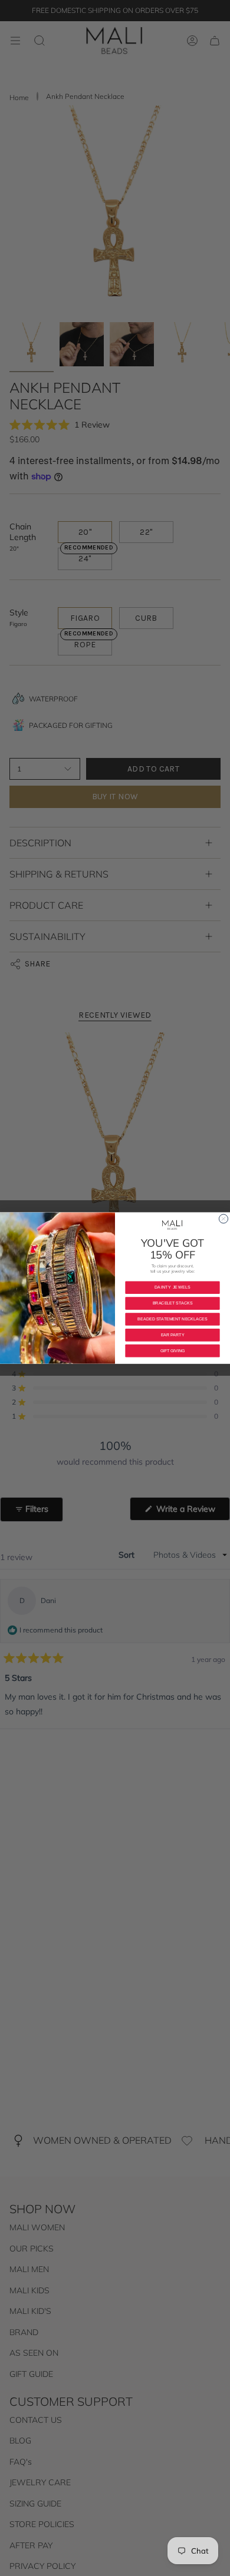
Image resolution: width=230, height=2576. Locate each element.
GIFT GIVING (172, 1351)
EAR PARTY (173, 1335)
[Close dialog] (223, 1219)
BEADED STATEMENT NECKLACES (172, 1319)
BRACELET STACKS (173, 1303)
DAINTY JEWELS (173, 1287)
